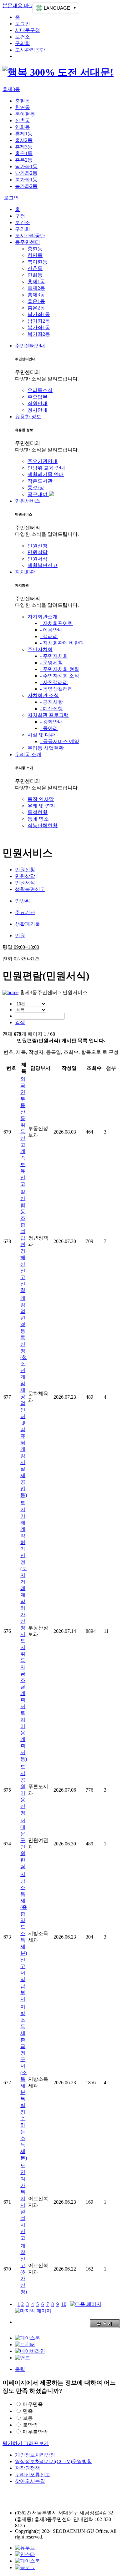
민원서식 (38, 559)
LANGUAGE (57, 8)
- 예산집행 (51, 709)
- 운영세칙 (51, 663)
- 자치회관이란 (56, 623)
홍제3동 (11, 89)
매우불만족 (35, 2432)
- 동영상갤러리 (56, 689)
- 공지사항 (51, 702)
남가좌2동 (26, 173)
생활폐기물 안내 (46, 474)
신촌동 (23, 121)
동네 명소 (38, 819)
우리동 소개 (28, 755)
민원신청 (38, 546)
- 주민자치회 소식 (60, 676)
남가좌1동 (26, 166)
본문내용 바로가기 (23, 5)
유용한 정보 (28, 417)
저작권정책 (28, 2468)
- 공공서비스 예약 (60, 741)
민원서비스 (28, 501)
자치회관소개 (43, 617)
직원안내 (38, 403)
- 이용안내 (51, 630)
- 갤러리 (49, 636)
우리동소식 (40, 390)
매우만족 (33, 2404)
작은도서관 (40, 481)
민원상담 (38, 552)
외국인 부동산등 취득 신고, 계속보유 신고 (23, 1132)
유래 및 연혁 (41, 806)
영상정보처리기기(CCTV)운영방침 (53, 2461)
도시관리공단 (30, 50)
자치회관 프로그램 (48, 715)
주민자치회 (40, 649)
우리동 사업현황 (46, 748)
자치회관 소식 (43, 695)
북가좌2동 (26, 186)
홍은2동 (24, 160)
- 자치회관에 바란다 (62, 643)
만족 (28, 2411)
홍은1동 (24, 153)
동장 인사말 (41, 799)
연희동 (23, 127)
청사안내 (38, 410)
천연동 (23, 107)
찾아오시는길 (30, 2481)
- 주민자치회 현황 (60, 669)
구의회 (23, 43)
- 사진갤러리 (54, 682)
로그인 (23, 24)
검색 (20, 1022)
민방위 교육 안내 (46, 468)
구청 (20, 216)
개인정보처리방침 (35, 2455)
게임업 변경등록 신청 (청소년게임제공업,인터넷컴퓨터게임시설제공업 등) (24, 1397)
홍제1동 (24, 134)
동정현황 (38, 812)
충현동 (23, 101)
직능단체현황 (43, 825)
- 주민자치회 (54, 656)
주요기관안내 (43, 461)
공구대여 (38, 494)
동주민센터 (28, 242)
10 (64, 2304)
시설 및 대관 (41, 735)
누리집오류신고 (33, 2475)
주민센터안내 (30, 346)
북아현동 (25, 114)
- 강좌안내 (51, 722)
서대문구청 (28, 30)
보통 (28, 2418)
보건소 (23, 37)
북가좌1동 (26, 180)
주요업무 (38, 397)
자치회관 (25, 572)
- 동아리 (49, 728)
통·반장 (36, 488)
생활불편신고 (43, 565)
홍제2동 (24, 140)
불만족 (30, 2425)
